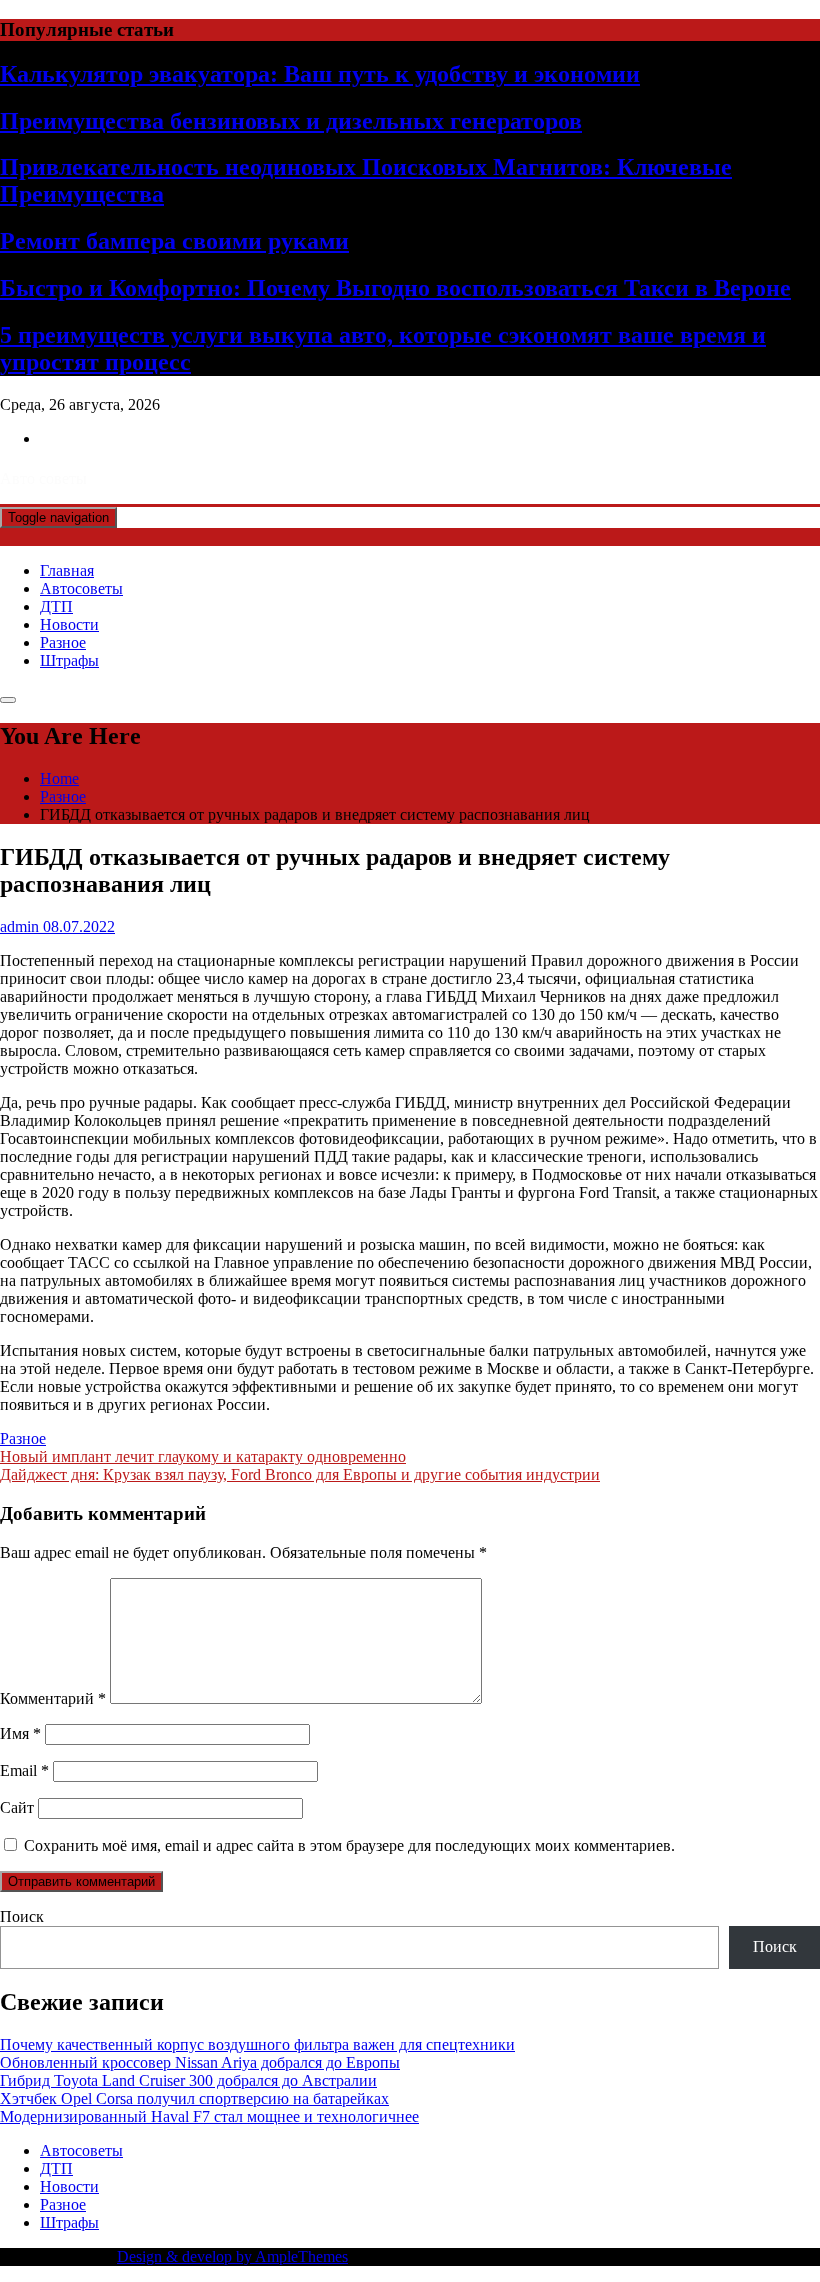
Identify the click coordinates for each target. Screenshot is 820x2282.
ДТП (56, 606)
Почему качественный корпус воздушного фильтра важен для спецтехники (257, 2044)
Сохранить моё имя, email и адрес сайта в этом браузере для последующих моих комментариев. (349, 1845)
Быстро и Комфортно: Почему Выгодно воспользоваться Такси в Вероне (395, 288)
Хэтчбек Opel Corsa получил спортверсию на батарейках (194, 2098)
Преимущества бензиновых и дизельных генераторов (291, 121)
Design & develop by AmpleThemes (232, 2256)
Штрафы (69, 660)
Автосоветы (81, 588)
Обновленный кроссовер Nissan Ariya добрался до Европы (200, 2062)
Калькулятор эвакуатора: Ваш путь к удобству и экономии (320, 74)
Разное (63, 642)
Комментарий (53, 1698)
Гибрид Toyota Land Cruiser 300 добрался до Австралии (188, 2080)
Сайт (17, 1807)
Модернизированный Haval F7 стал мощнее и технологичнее (209, 2116)
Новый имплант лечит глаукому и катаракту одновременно (203, 1456)
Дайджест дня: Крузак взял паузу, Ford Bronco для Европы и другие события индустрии (300, 1474)
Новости (69, 624)
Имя (20, 1733)
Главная (67, 570)
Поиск (22, 1916)
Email (24, 1770)
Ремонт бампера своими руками (174, 241)
